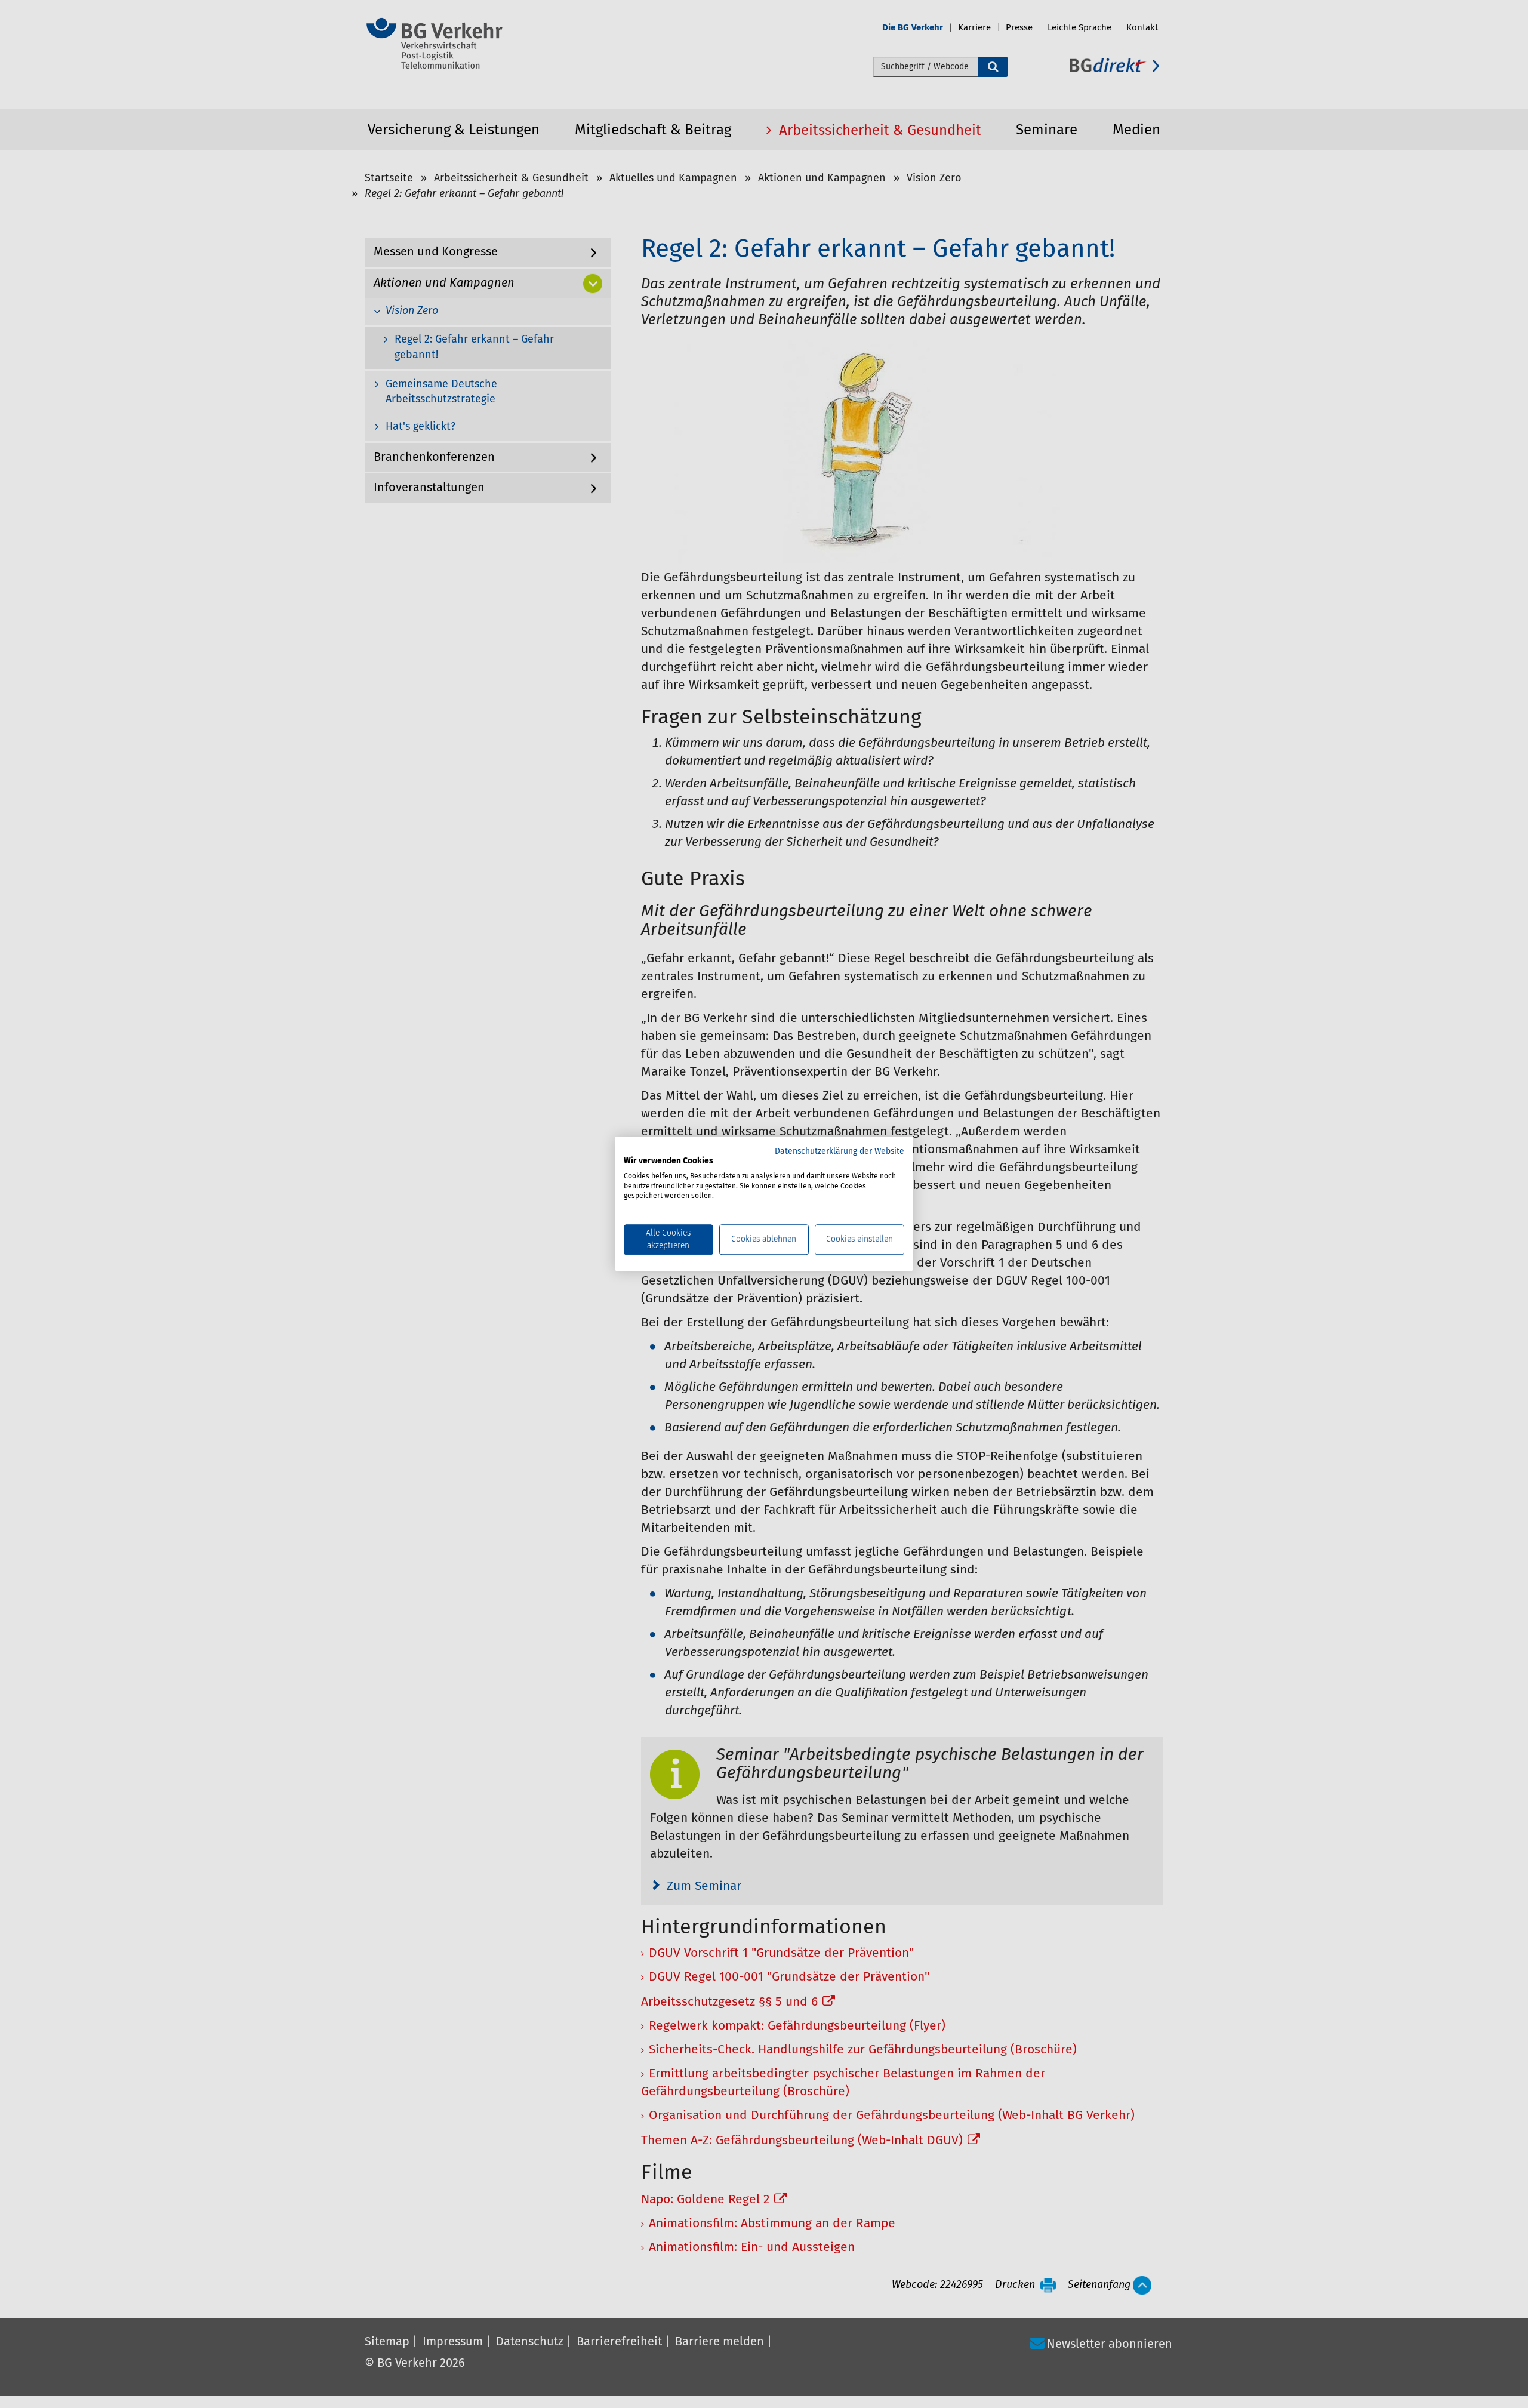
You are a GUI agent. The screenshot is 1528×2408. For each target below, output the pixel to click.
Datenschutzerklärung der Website (840, 1151)
